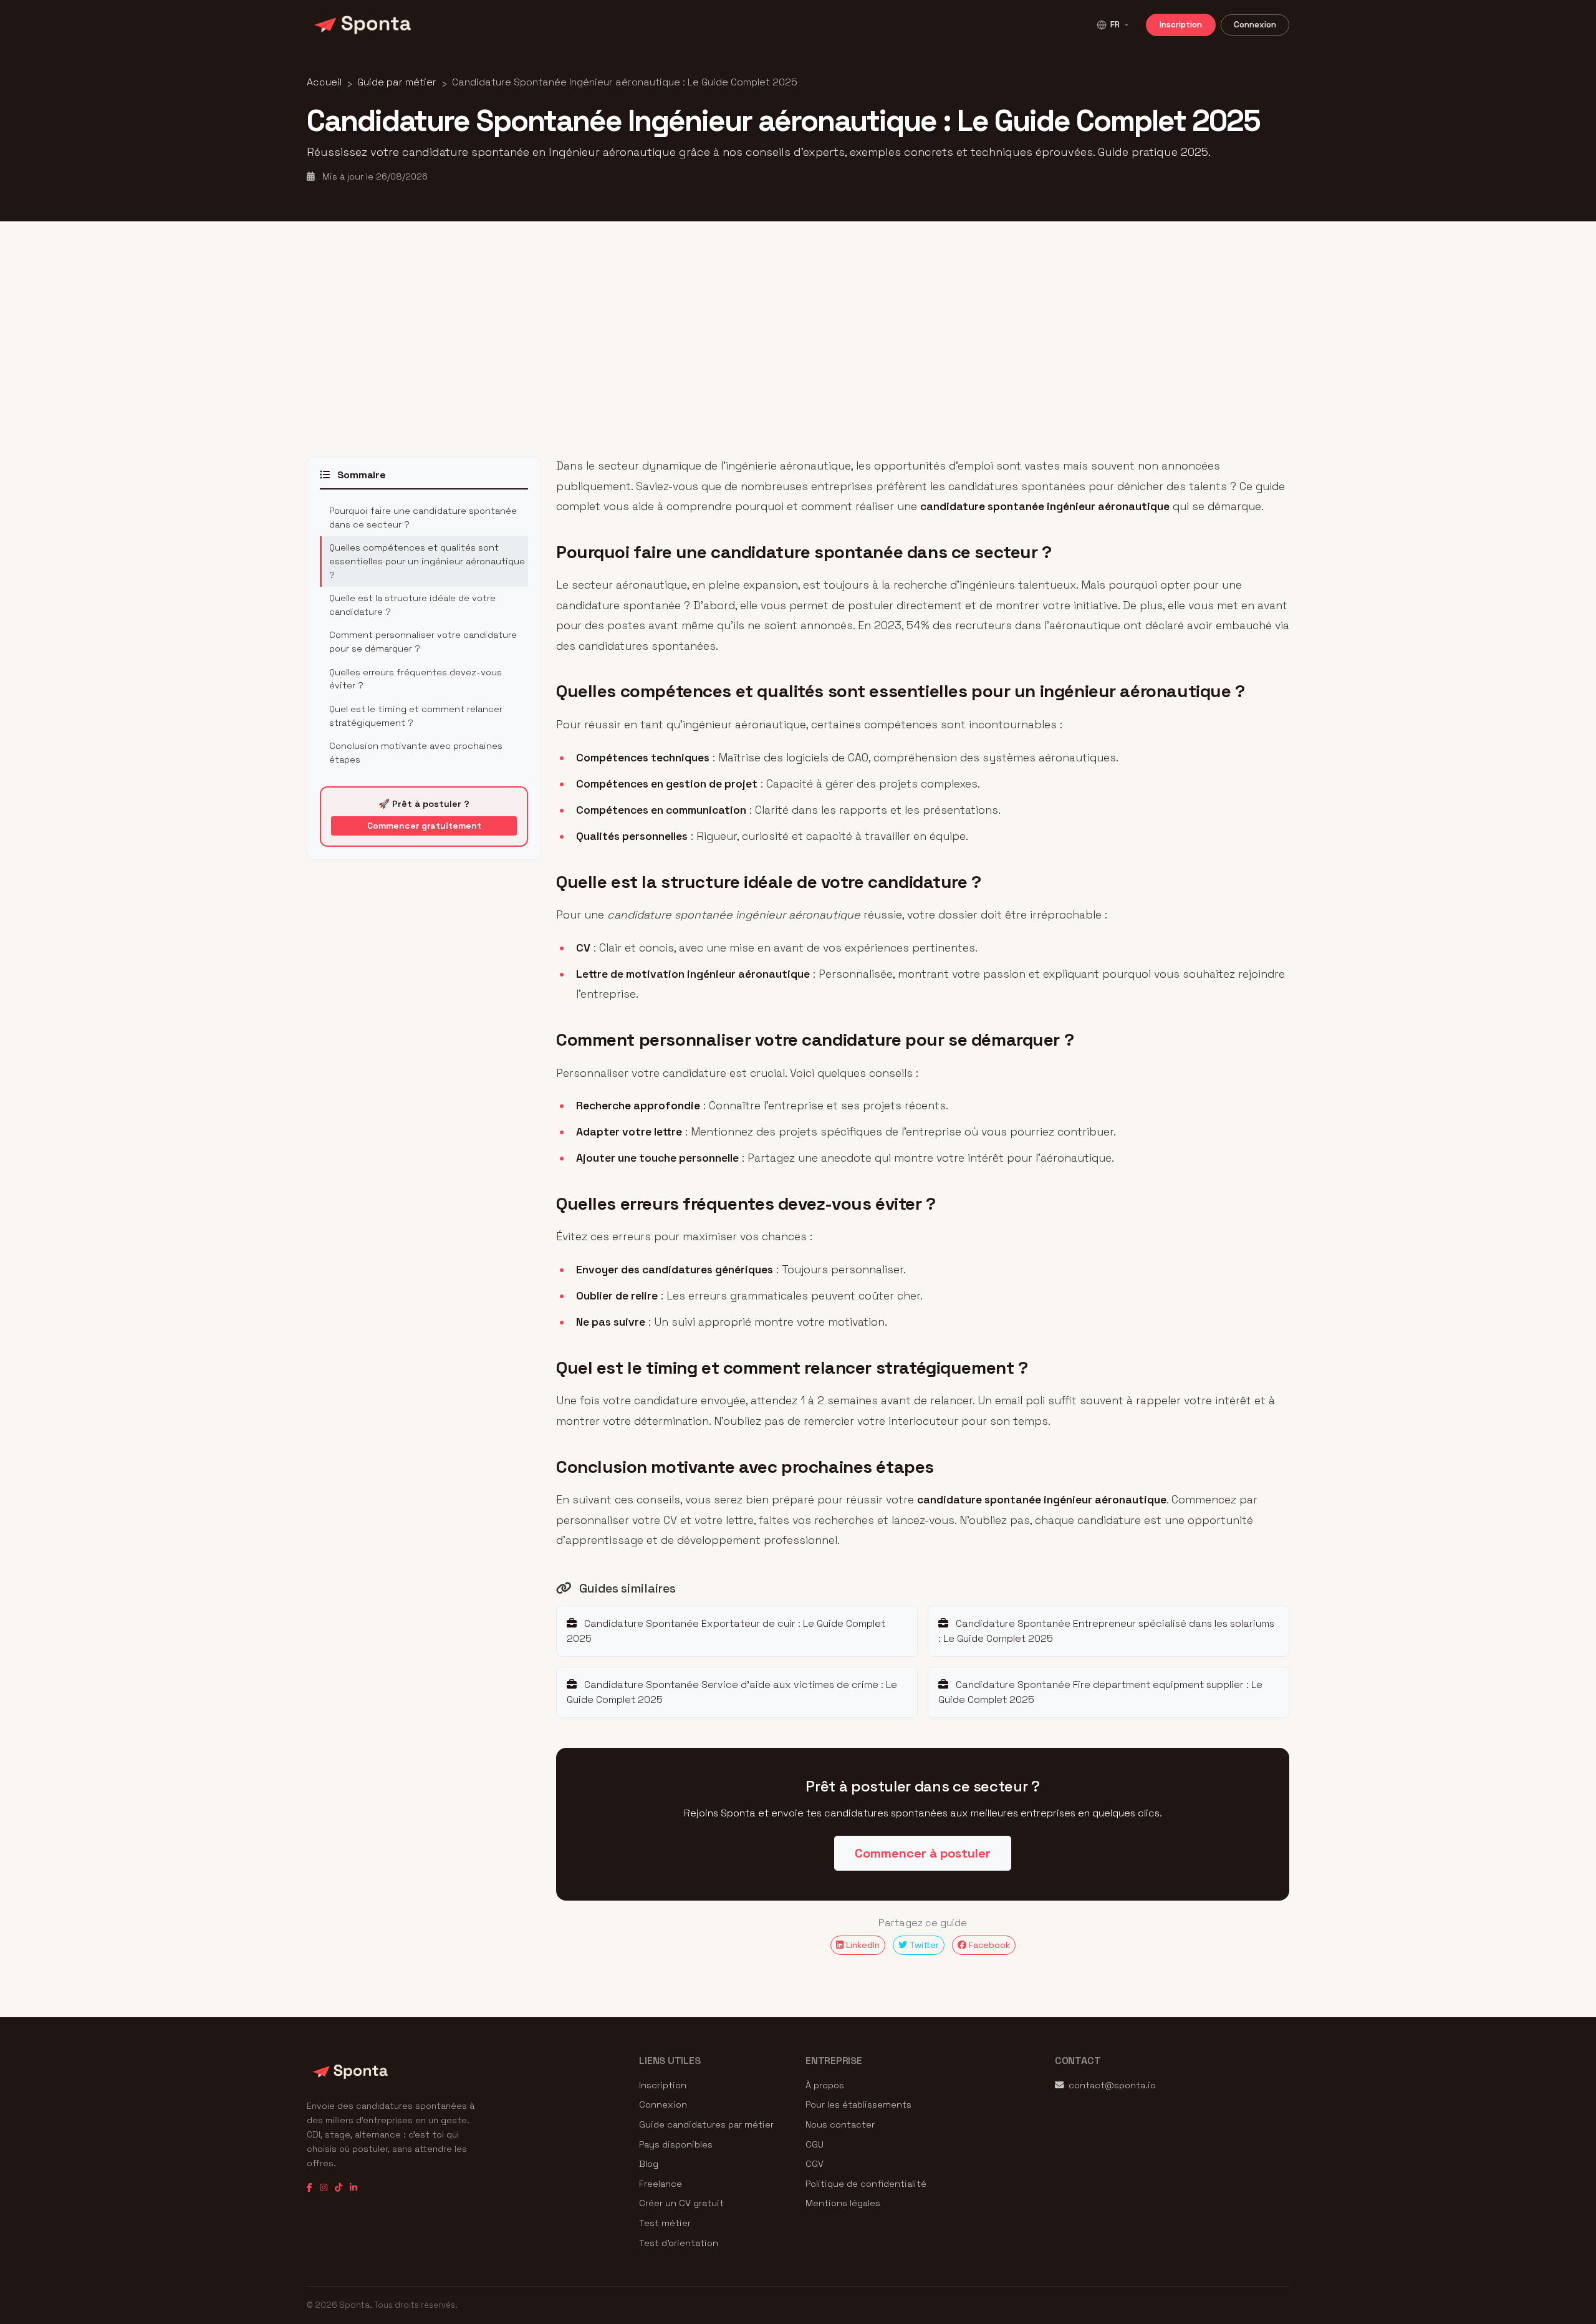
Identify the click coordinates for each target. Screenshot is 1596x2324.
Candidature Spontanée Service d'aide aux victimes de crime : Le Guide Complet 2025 (732, 1692)
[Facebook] (310, 2188)
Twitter (923, 1945)
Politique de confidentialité (866, 2184)
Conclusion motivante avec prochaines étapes (416, 753)
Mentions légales (843, 2203)
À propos (825, 2085)
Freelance (661, 2184)
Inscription (1181, 25)
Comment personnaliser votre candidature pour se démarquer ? (423, 642)
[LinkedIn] (353, 2188)
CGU (815, 2144)
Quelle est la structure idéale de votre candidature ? (412, 605)
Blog (649, 2164)
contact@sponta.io (1112, 2085)
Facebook (988, 1945)
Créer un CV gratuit (681, 2203)
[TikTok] (339, 2188)
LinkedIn (862, 1945)
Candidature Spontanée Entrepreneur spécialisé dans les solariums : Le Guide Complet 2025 (1106, 1631)
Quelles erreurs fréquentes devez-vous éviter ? (416, 679)
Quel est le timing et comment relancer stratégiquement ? (416, 716)
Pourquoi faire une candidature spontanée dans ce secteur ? (423, 518)
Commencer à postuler (923, 1853)
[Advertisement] (798, 339)
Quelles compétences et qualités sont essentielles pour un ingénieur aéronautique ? (427, 561)
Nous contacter (840, 2124)
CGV (815, 2164)
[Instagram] (324, 2188)
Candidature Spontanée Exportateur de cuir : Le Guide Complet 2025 (726, 1631)
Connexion (1255, 25)
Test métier (665, 2223)
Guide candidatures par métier (706, 2124)
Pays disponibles (676, 2144)
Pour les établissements (858, 2105)
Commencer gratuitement (424, 826)
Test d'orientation (679, 2243)
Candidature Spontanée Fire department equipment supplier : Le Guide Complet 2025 (1100, 1692)
